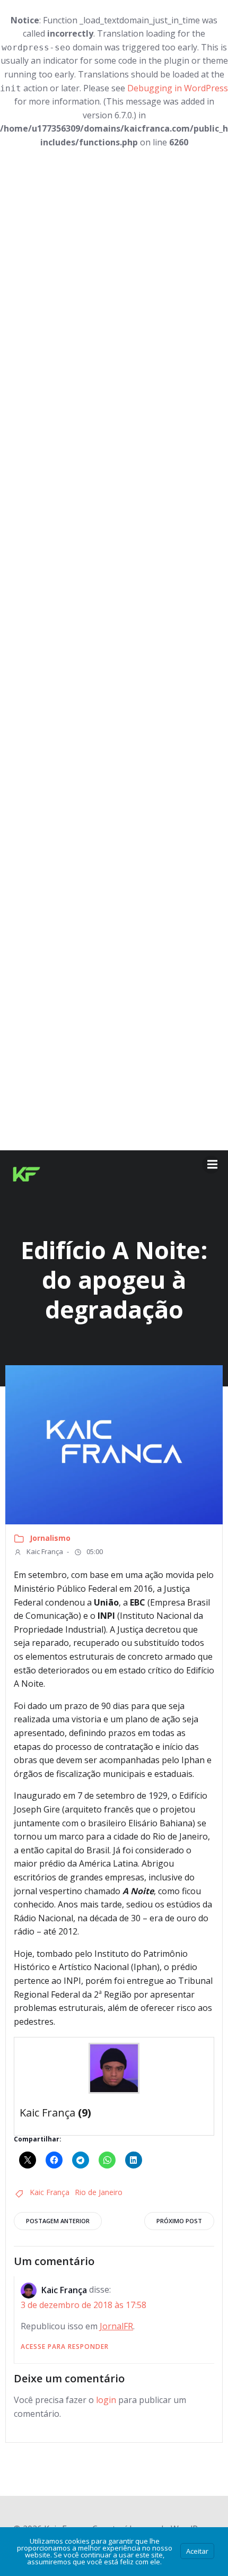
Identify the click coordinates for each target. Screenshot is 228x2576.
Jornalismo (50, 1538)
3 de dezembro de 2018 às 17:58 (84, 2305)
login (106, 2400)
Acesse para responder (65, 2347)
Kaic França (44, 1551)
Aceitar (197, 2551)
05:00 (94, 1551)
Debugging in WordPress (178, 88)
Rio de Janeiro (99, 2192)
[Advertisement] (114, 650)
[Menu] (211, 1165)
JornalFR (116, 2326)
